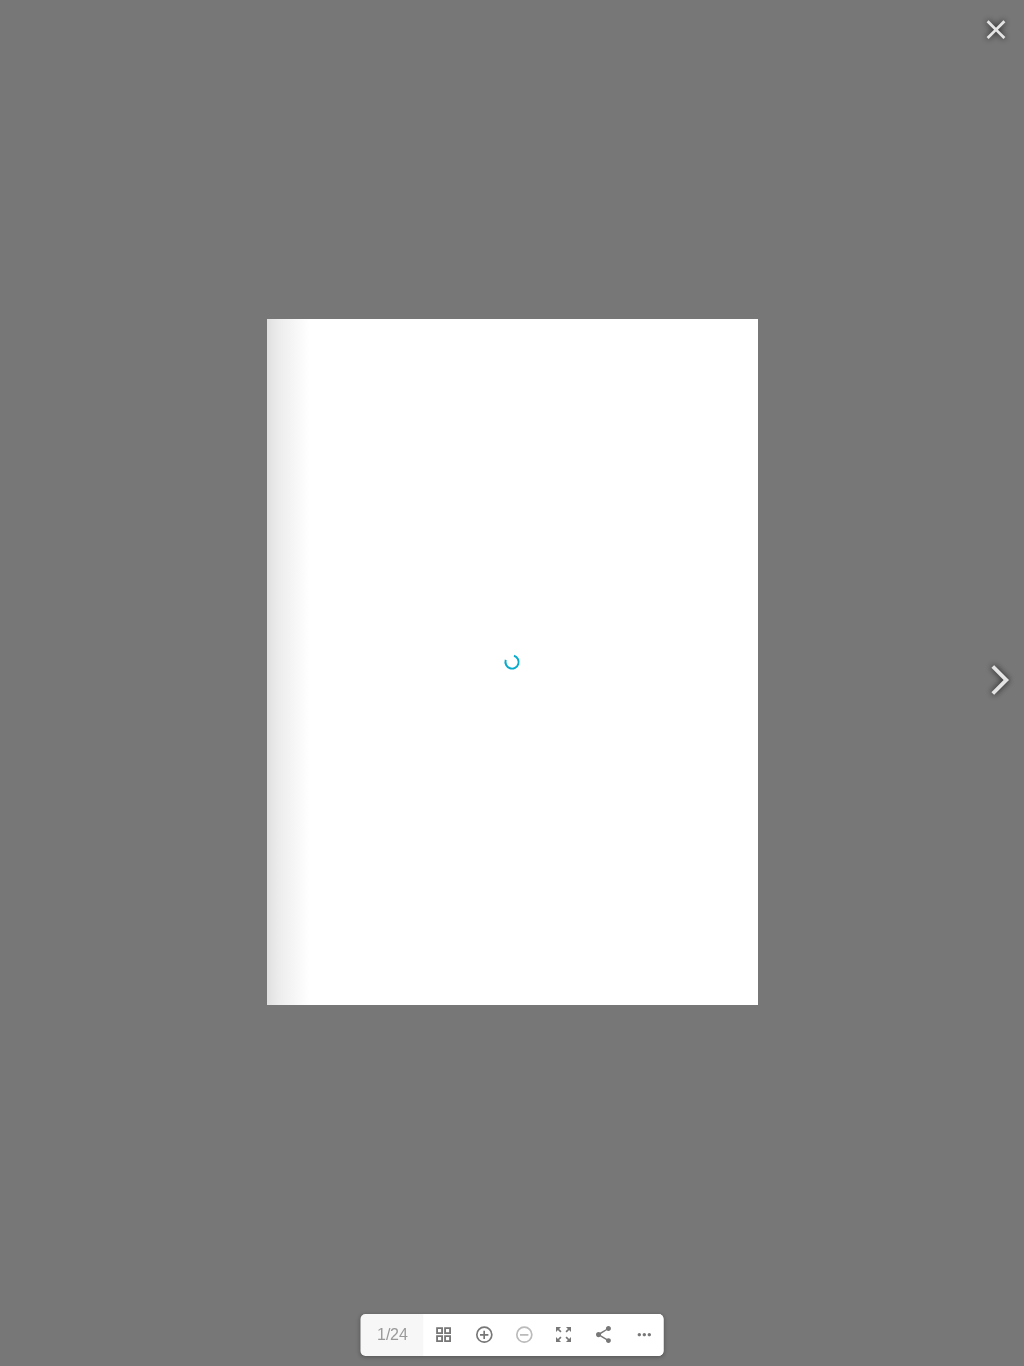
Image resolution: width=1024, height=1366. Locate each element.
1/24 (392, 1334)
